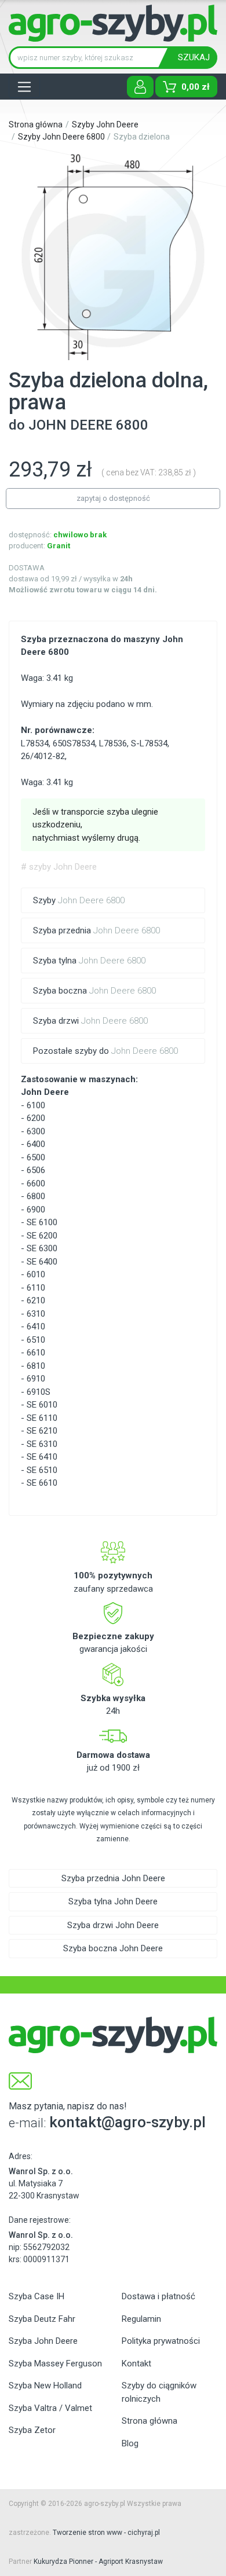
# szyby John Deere (59, 867)
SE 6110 (42, 1418)
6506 (36, 1170)
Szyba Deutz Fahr (42, 2319)
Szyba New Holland (45, 2386)
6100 (36, 1105)
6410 (36, 1327)
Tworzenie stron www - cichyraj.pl (106, 2533)
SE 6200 (42, 1236)
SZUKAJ (194, 57)
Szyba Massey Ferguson (55, 2364)
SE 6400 (42, 1262)
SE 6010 (42, 1405)
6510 (36, 1340)
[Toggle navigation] (24, 87)
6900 (36, 1210)
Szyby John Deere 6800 (61, 137)
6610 (36, 1353)
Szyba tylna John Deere (113, 1901)
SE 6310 (42, 1444)
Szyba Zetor (32, 2430)
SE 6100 (42, 1222)
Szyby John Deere (105, 124)
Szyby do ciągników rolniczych (159, 2392)
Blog (130, 2443)
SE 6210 (42, 1431)
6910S (39, 1392)
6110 (36, 1288)
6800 (36, 1196)
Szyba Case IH (37, 2296)
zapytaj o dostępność (113, 498)
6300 (36, 1131)
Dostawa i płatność (158, 2296)
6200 (36, 1118)
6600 (36, 1183)
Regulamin (141, 2319)
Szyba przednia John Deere (113, 1878)
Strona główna (36, 124)
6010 (36, 1274)
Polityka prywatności (161, 2341)
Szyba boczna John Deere (113, 1948)
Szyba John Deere (43, 2341)
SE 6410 (42, 1457)
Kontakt (136, 2364)
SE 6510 (42, 1470)
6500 (36, 1157)
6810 (36, 1366)
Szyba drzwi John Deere (113, 1925)
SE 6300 (42, 1248)
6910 (36, 1379)
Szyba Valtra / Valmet (50, 2408)
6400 (36, 1144)
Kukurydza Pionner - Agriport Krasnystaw (98, 2562)
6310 (36, 1314)
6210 (36, 1300)
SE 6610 (42, 1483)
